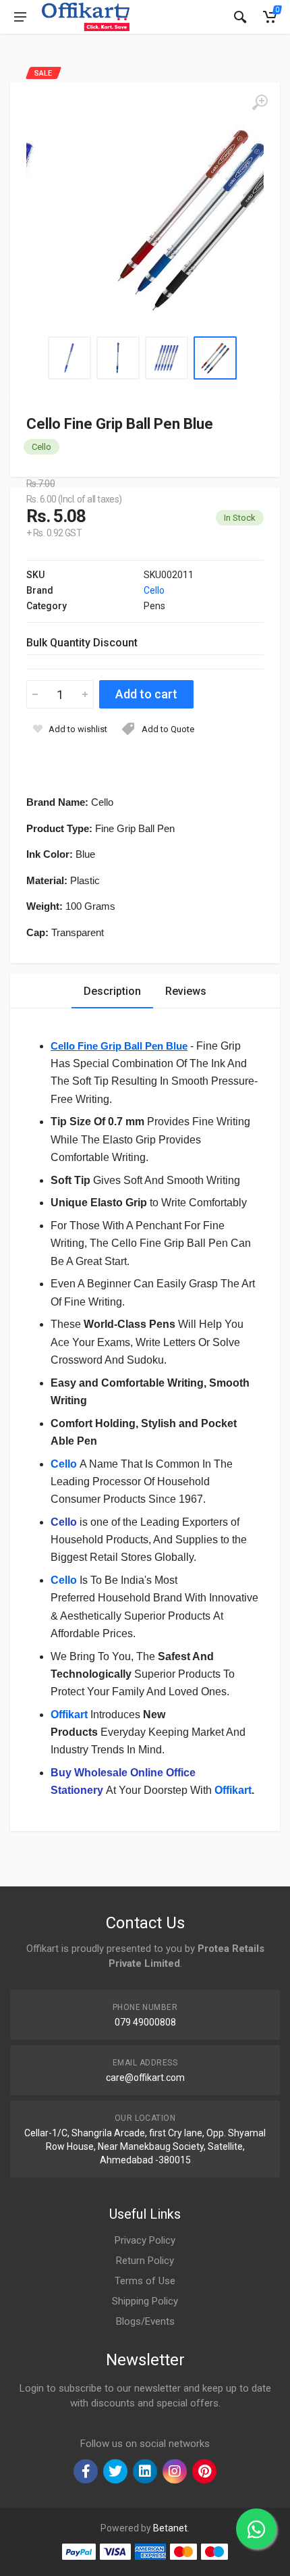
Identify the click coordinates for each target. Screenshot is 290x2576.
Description (112, 991)
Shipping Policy (145, 2301)
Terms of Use (145, 2281)
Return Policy (145, 2261)
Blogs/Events (145, 2321)
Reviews (186, 991)
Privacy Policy (145, 2240)
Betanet (170, 2528)
